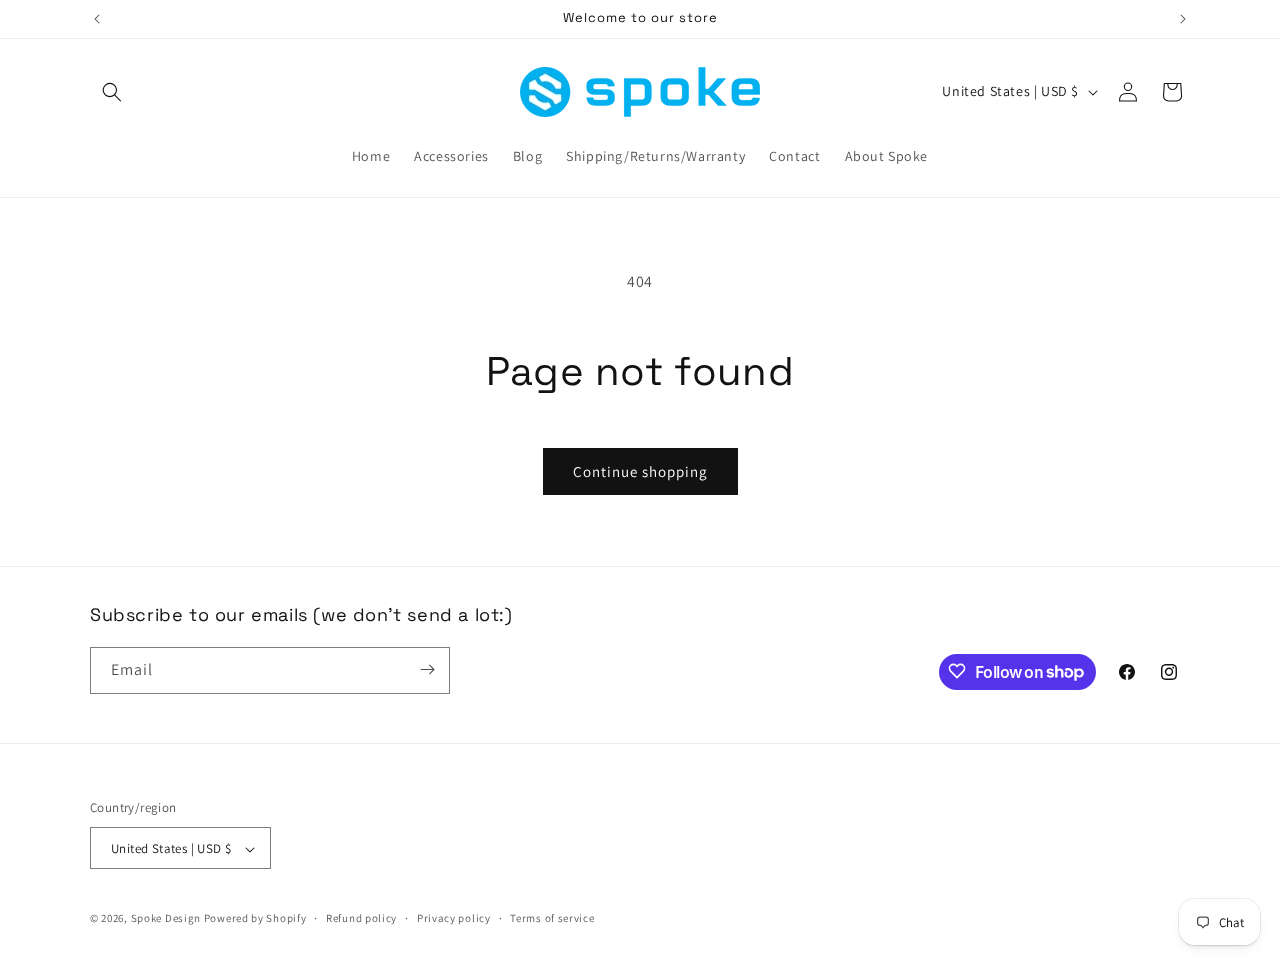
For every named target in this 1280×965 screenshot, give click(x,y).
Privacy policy (454, 918)
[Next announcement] (1183, 19)
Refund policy (361, 918)
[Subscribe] (427, 669)
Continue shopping (640, 471)
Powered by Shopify (255, 919)
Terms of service (552, 918)
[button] (112, 92)
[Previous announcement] (97, 19)
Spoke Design (166, 919)
